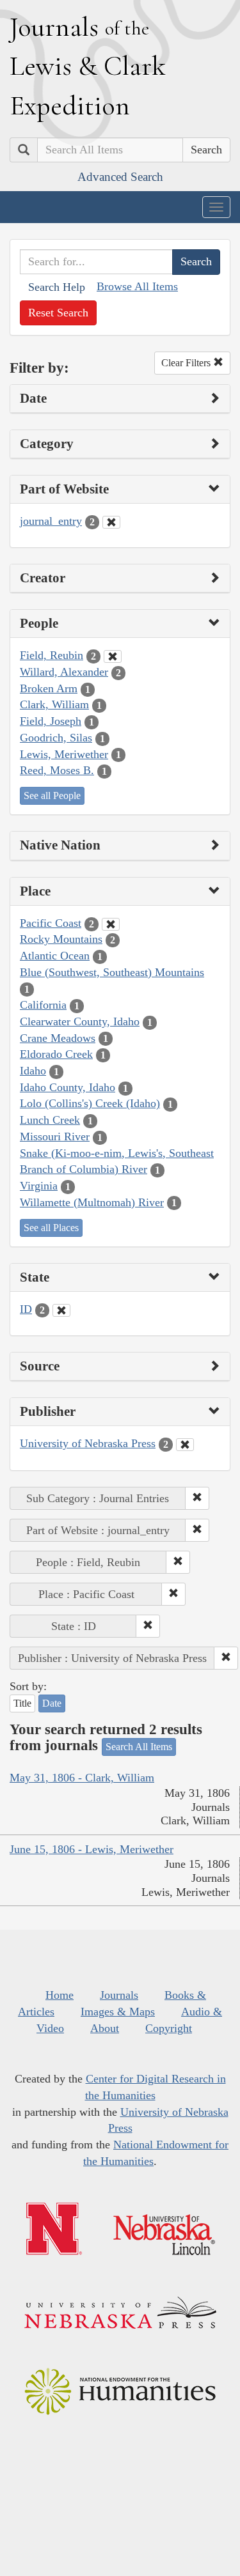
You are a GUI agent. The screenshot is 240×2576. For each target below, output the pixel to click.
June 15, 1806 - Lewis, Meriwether (92, 1849)
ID (26, 1309)
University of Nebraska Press (88, 1443)
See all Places (51, 1228)
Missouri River (55, 1137)
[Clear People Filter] (113, 656)
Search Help (57, 287)
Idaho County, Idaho (68, 1087)
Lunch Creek (50, 1120)
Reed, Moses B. (57, 770)
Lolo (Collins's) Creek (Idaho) (90, 1103)
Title (22, 1703)
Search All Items (139, 1747)
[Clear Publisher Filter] (185, 1445)
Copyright (169, 2028)
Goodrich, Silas (56, 738)
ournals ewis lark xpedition (88, 66)
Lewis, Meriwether (64, 754)
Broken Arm (49, 688)
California (43, 1005)
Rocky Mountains (61, 939)
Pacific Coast (51, 923)
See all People (52, 795)
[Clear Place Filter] (111, 924)
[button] (197, 1498)
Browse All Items (137, 286)
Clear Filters (187, 363)
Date (52, 1703)
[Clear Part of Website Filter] (111, 522)
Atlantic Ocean (55, 956)
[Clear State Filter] (61, 1310)
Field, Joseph (51, 721)
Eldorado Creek (56, 1054)
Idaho (33, 1071)
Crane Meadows (58, 1038)
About (105, 2028)
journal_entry (51, 521)
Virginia (39, 1186)
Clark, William (54, 704)
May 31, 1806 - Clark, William (82, 1778)
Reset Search (58, 313)
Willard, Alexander (64, 672)
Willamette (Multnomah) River (92, 1202)
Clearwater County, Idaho (80, 1021)
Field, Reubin (52, 655)
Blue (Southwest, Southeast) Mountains (112, 972)
